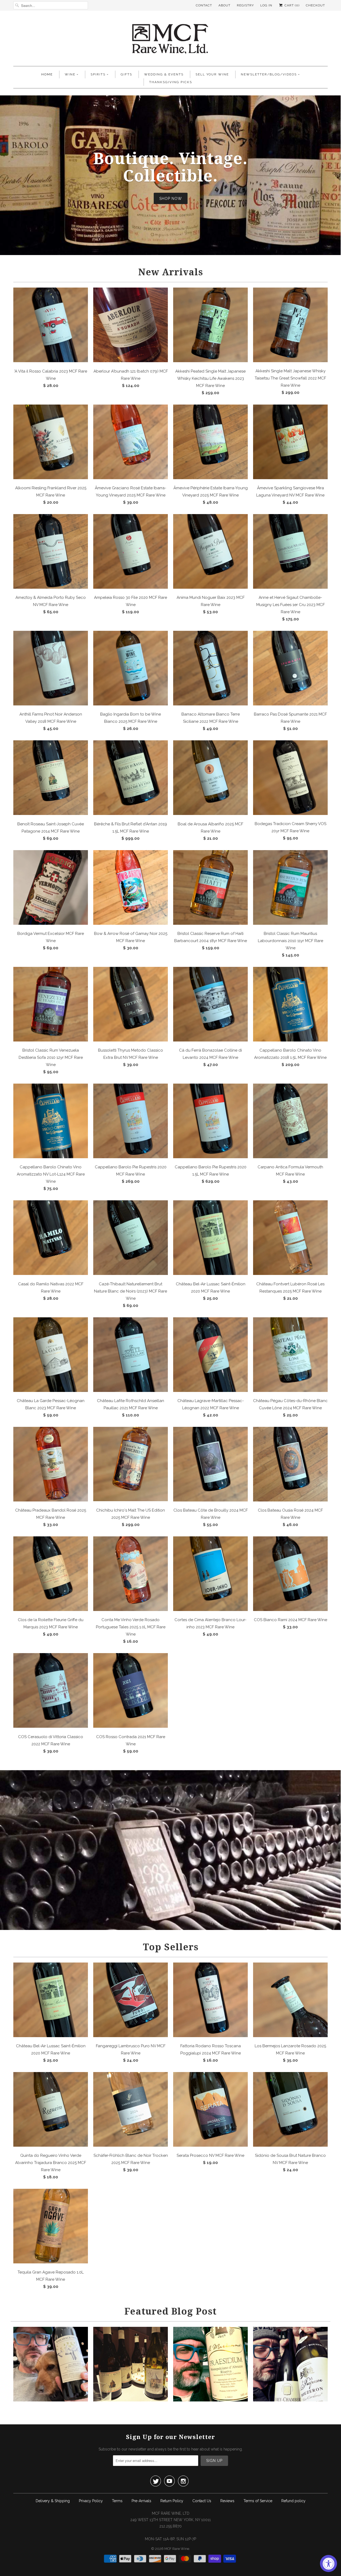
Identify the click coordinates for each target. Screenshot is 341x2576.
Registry (245, 5)
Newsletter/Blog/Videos (269, 74)
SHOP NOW (171, 198)
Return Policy (172, 2501)
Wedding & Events (164, 74)
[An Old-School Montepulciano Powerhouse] (210, 2400)
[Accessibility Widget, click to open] (328, 2563)
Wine (70, 74)
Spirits (98, 74)
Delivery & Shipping (53, 2501)
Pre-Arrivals (141, 2501)
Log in (266, 5)
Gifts (126, 74)
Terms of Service (258, 2501)
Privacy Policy (91, 2501)
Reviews (227, 2501)
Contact (204, 5)
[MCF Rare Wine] (170, 40)
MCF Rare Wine (177, 2549)
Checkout (315, 5)
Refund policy (293, 2501)
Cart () (291, 5)
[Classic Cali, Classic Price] (51, 2400)
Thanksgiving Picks (171, 82)
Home (47, 74)
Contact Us (202, 2501)
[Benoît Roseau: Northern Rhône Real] (131, 2400)
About (224, 5)
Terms (117, 2501)
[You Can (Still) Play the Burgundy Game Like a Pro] (290, 2400)
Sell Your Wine (212, 74)
